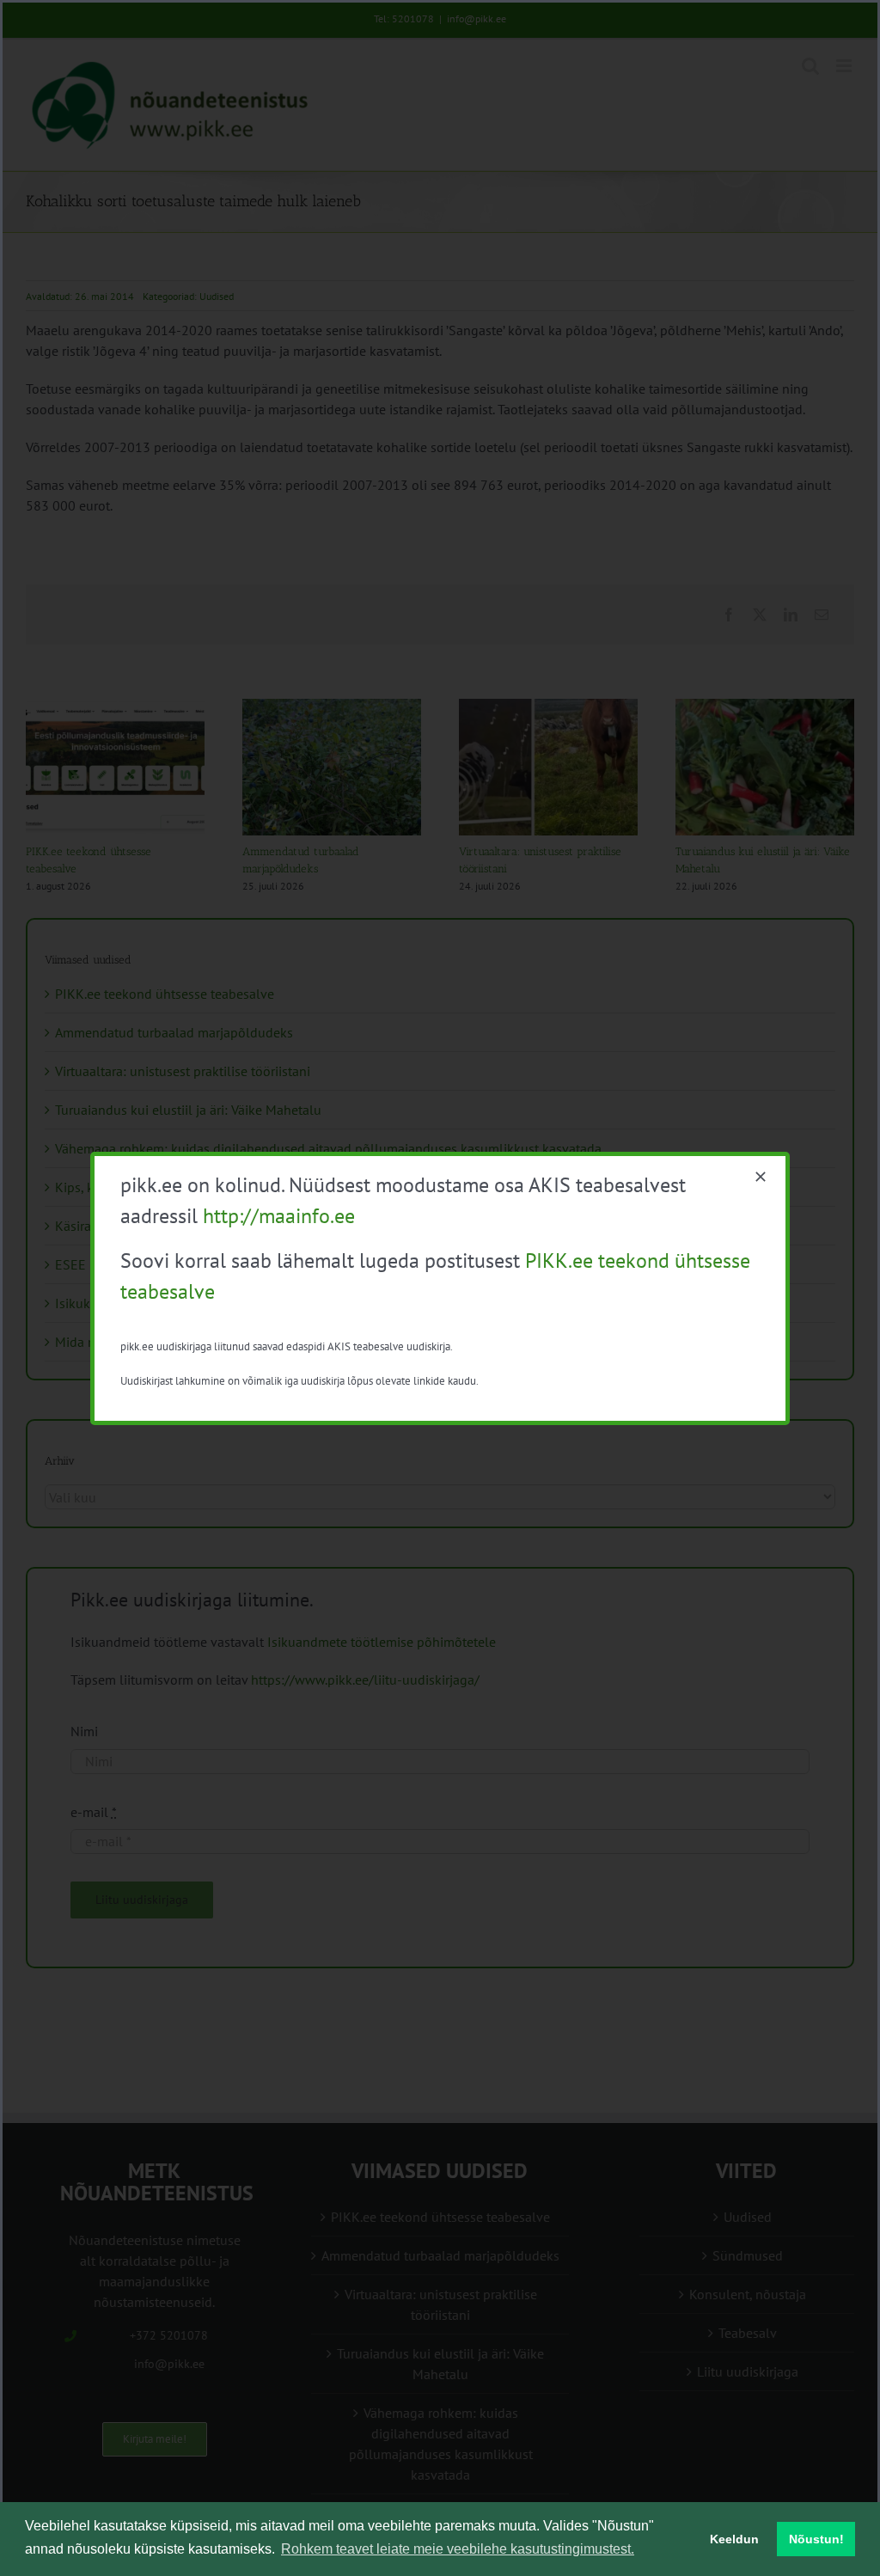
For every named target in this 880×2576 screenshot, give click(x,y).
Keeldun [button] (734, 2539)
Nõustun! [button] (816, 2539)
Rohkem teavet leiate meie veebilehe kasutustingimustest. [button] (458, 2549)
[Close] (761, 1177)
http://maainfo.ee (279, 1216)
